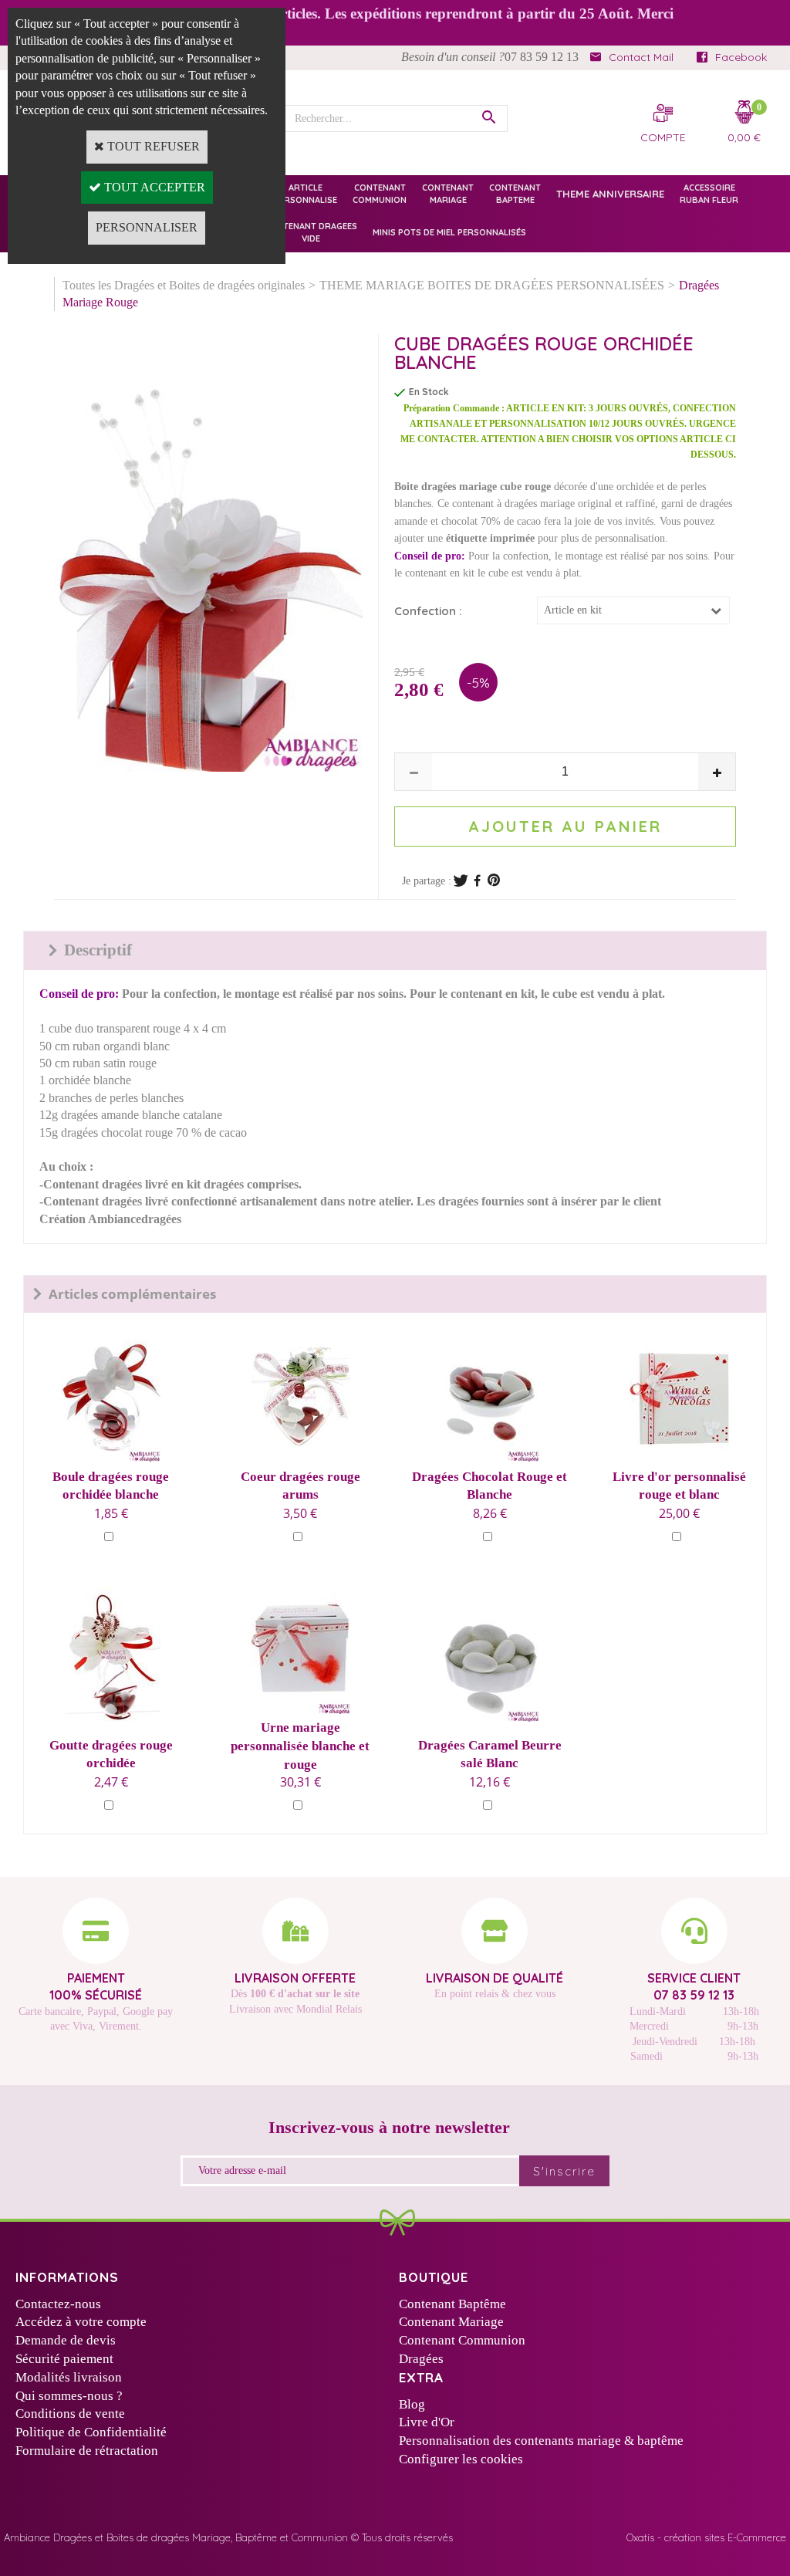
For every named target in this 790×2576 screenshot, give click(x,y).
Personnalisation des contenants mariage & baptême (541, 2441)
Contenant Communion (462, 2340)
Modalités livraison (69, 2377)
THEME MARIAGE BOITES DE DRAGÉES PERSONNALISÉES (492, 285)
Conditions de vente (70, 2414)
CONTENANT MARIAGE (448, 193)
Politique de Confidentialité (91, 2432)
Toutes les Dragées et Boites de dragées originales (184, 285)
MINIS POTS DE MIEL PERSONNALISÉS (449, 232)
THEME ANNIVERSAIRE (610, 194)
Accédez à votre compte (81, 2322)
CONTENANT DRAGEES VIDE (311, 232)
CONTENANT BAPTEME (515, 193)
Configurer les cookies (461, 2459)
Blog (412, 2404)
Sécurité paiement (64, 2359)
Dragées (421, 2359)
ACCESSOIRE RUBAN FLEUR (709, 193)
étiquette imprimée (490, 538)
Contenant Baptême (452, 2304)
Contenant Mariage (451, 2322)
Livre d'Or (427, 2422)
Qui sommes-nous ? (69, 2396)
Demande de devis (66, 2340)
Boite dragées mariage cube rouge (473, 487)
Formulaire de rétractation (87, 2451)
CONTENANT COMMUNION (380, 193)
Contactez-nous (58, 2304)
